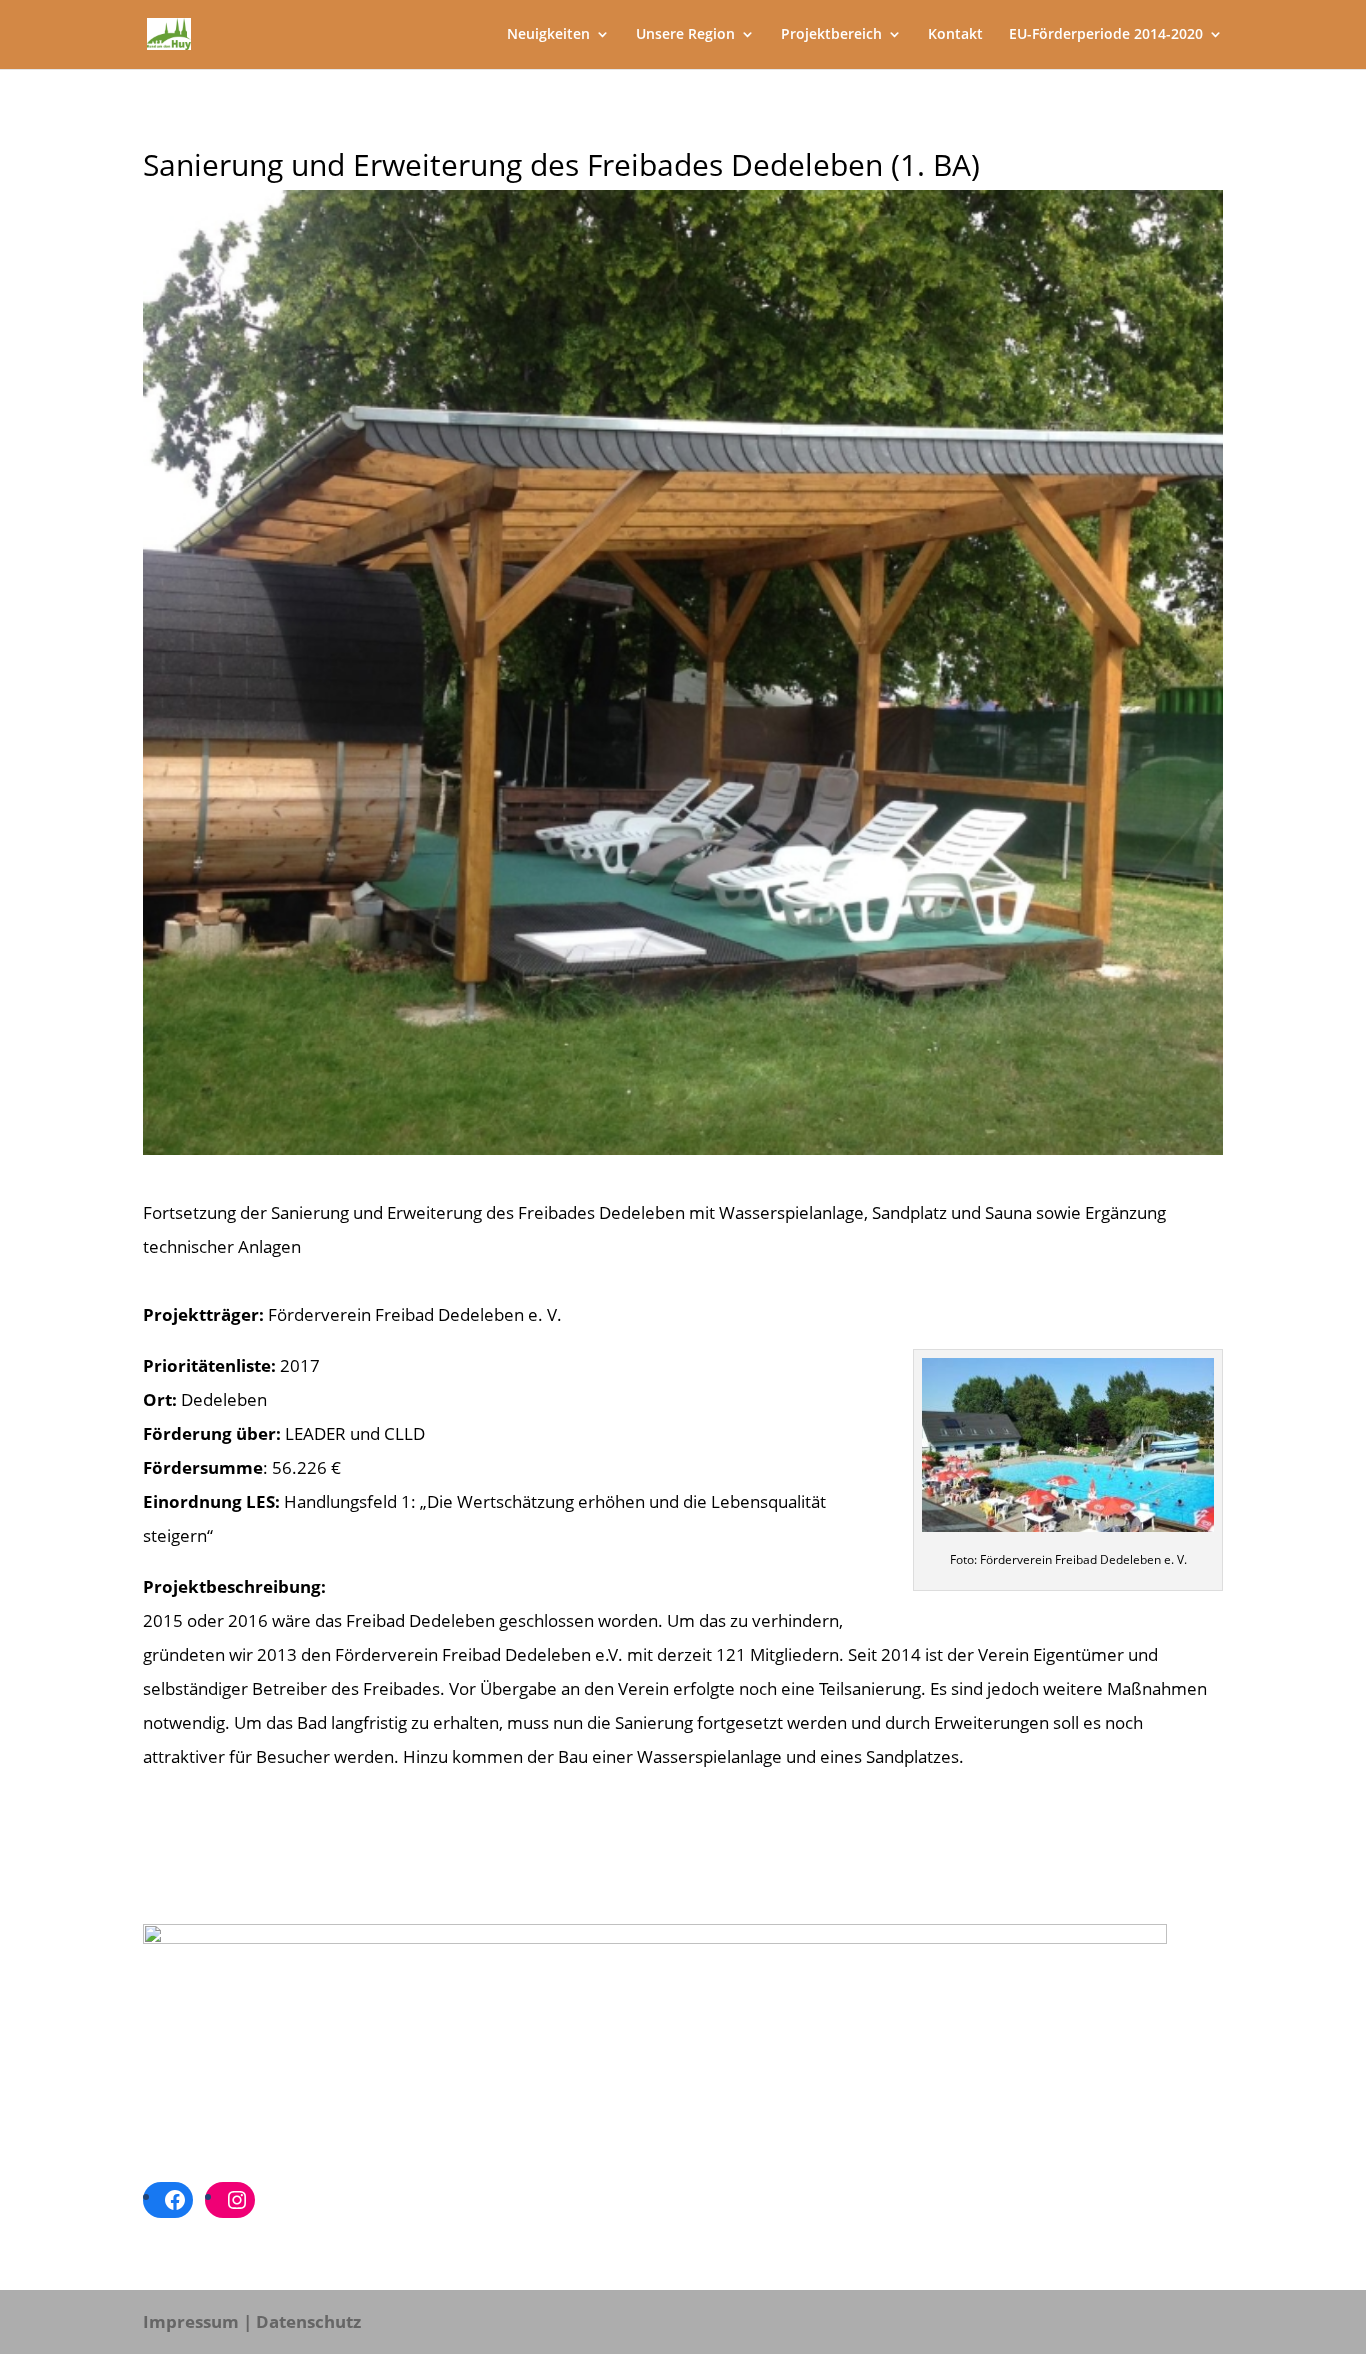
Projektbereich (831, 35)
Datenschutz (308, 2321)
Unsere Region (685, 35)
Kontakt (955, 35)
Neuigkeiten (548, 35)
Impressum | (197, 2321)
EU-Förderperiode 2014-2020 (1106, 35)
